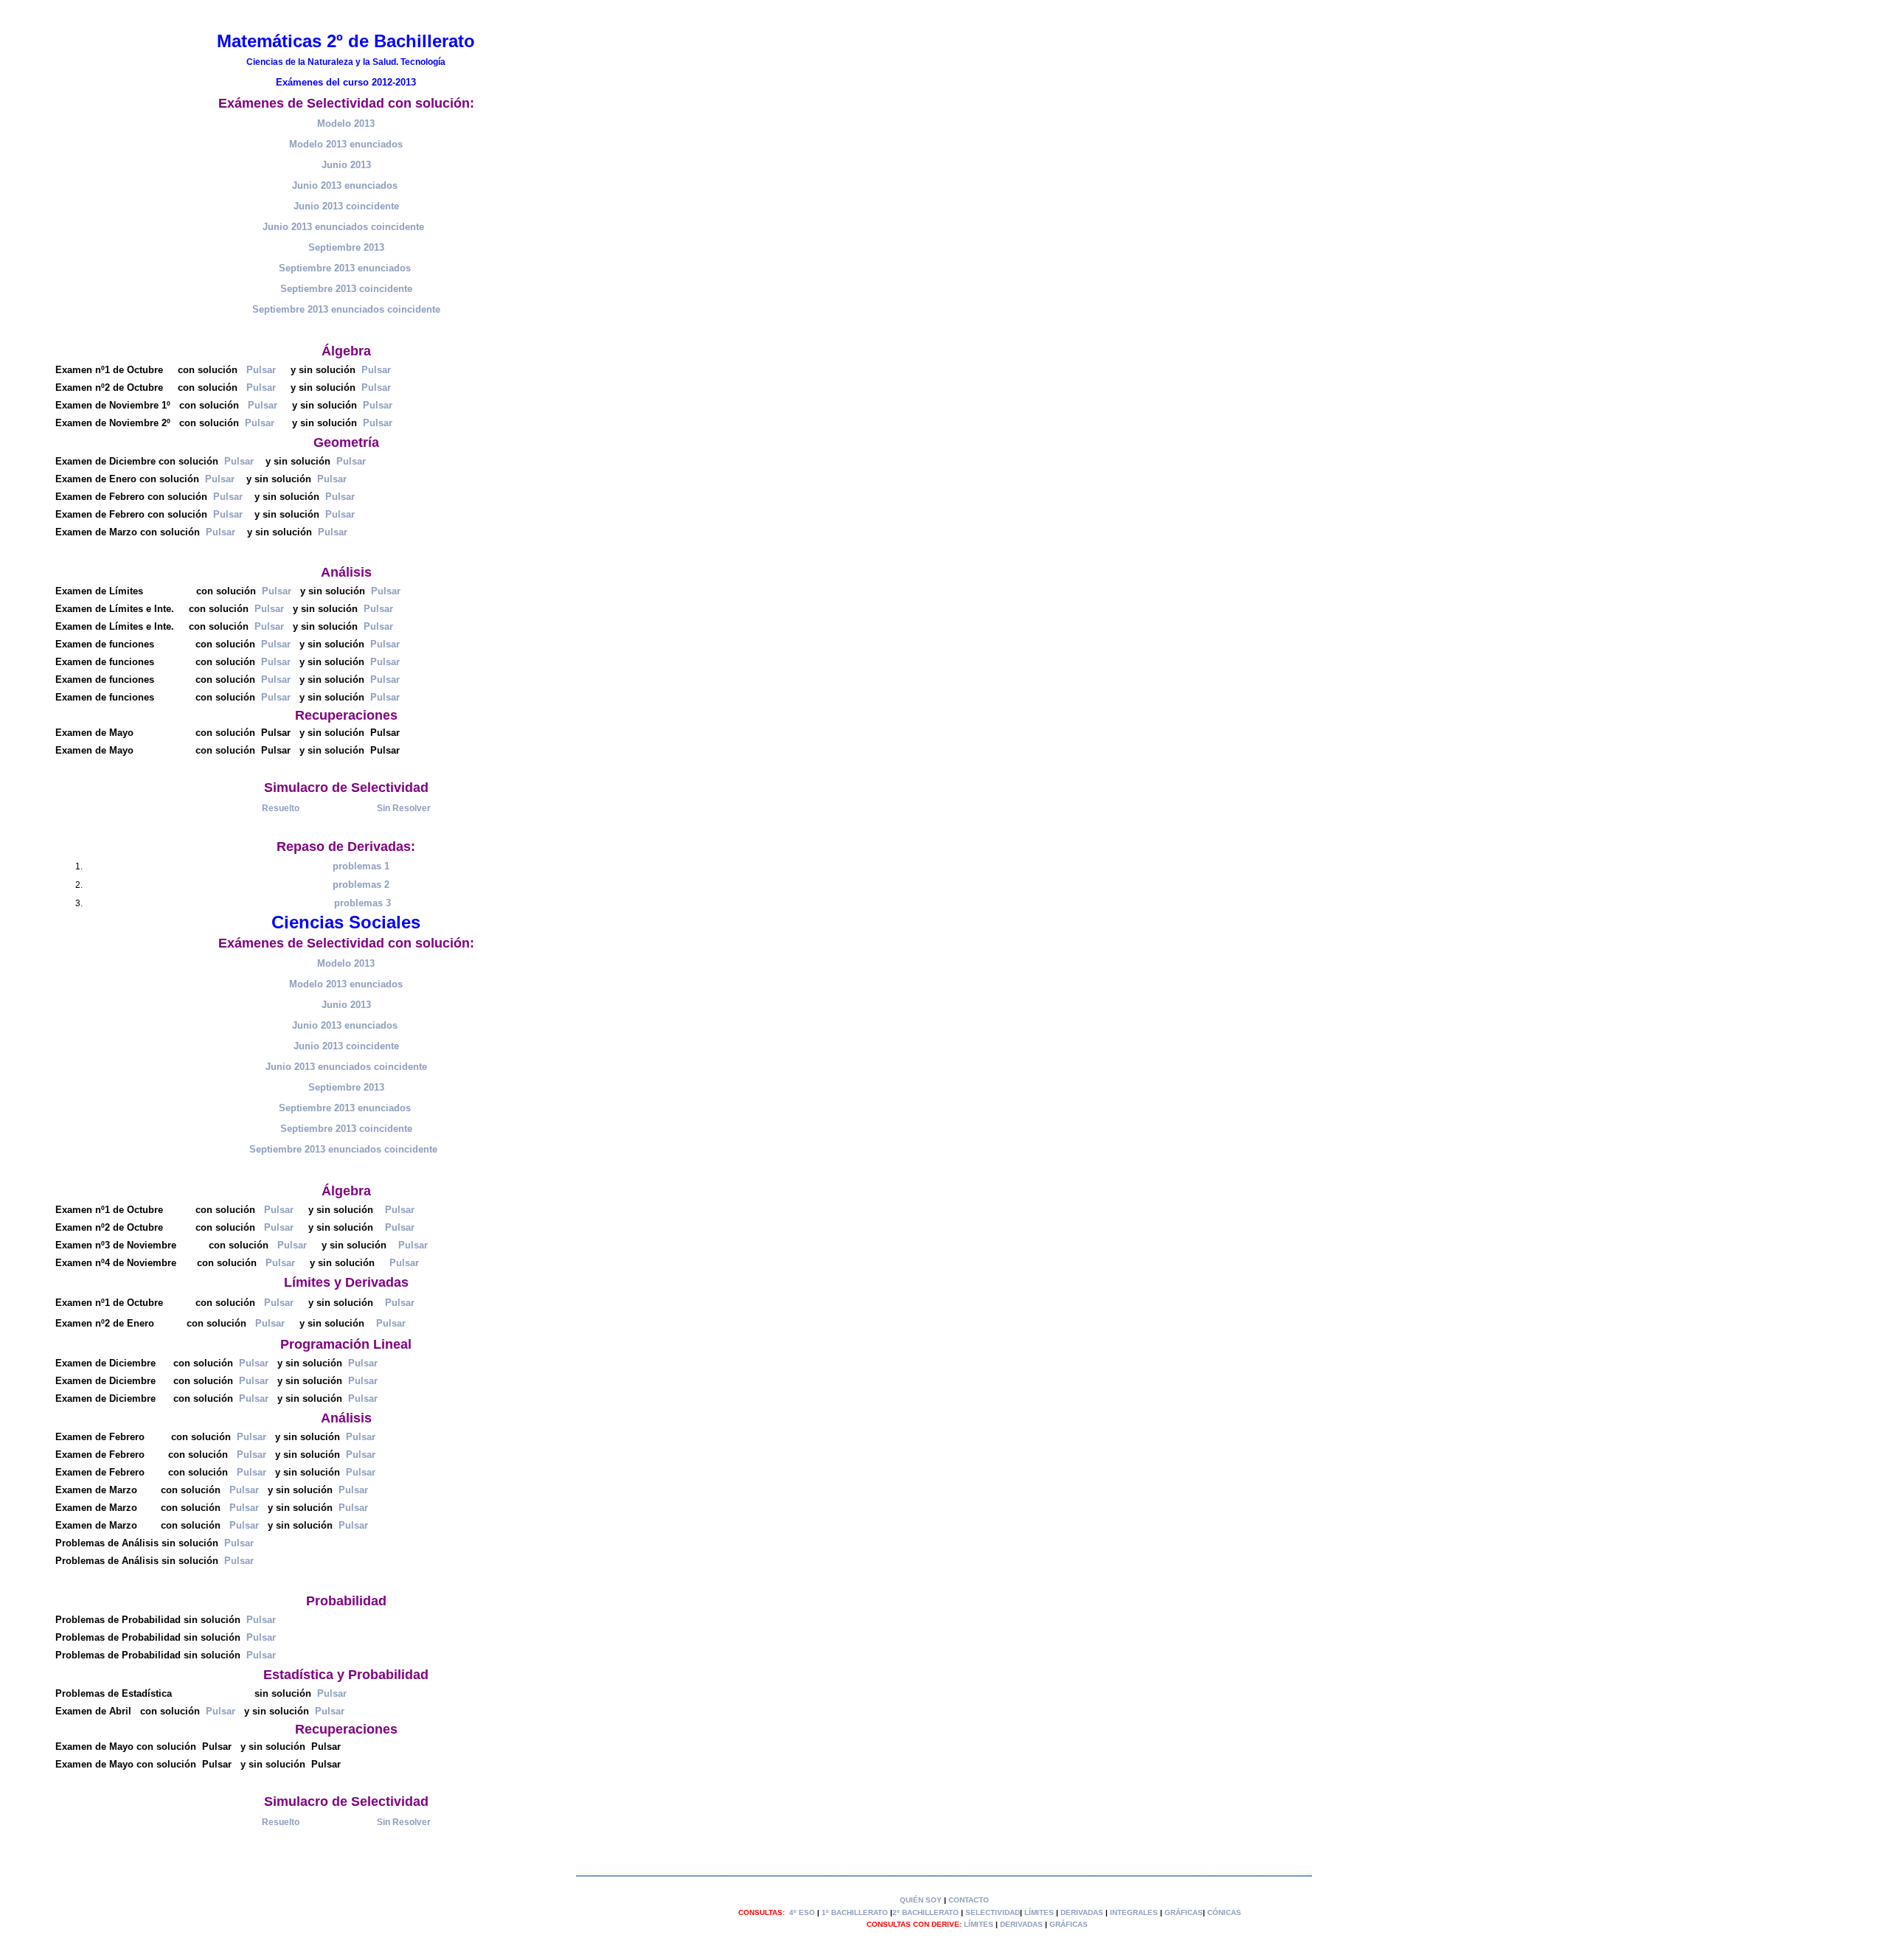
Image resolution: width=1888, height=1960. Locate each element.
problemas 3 (362, 903)
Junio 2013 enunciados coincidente (346, 1067)
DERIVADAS (1082, 1912)
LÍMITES (1039, 1912)
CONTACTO (969, 1900)
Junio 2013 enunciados (345, 185)
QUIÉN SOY (921, 1900)
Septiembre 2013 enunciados (345, 268)
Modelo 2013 (346, 124)
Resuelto (281, 808)
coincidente (398, 227)
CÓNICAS (1224, 1912)
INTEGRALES (1134, 1912)
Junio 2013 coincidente (346, 206)
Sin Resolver (404, 808)
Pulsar (261, 370)
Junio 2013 (346, 165)
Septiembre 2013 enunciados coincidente (345, 1149)
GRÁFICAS (1184, 1912)
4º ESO (802, 1912)
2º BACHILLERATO (926, 1912)
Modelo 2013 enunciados (346, 144)
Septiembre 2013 (346, 247)
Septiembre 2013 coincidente (346, 289)
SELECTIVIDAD (993, 1912)
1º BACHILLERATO (855, 1912)
